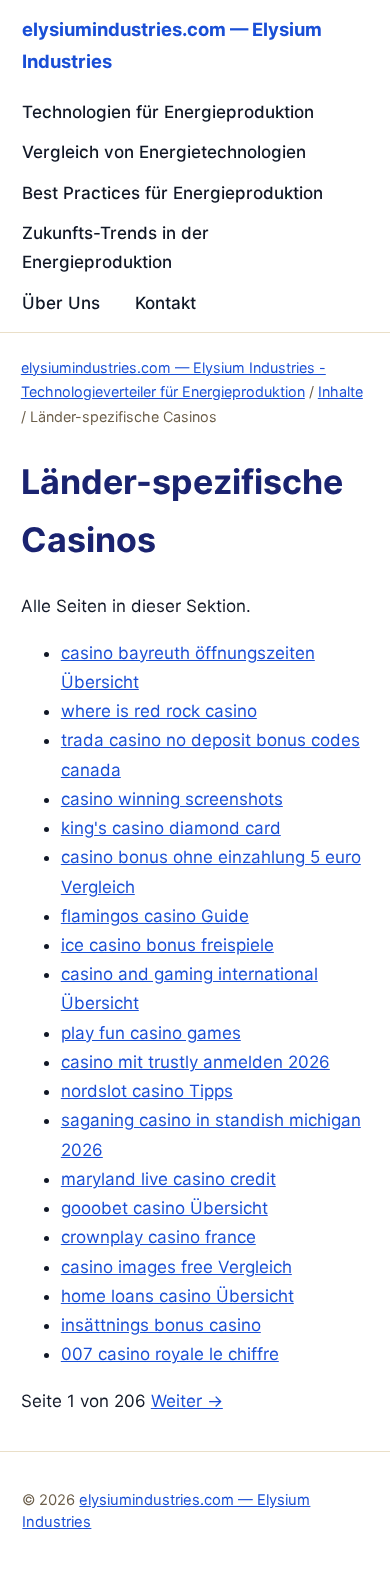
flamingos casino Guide (155, 916)
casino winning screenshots (172, 799)
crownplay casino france (158, 1237)
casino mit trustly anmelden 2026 (195, 1062)
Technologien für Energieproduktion (168, 112)
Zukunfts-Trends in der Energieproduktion (115, 247)
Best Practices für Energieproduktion (172, 193)
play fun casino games (151, 1033)
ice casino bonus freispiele (167, 945)
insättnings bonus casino (161, 1325)
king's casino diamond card (171, 828)
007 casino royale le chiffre (170, 1354)
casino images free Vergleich (176, 1267)
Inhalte (340, 391)
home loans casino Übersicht (177, 1296)
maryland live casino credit (168, 1179)
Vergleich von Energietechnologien (164, 152)
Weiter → (187, 1401)
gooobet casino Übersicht (164, 1208)
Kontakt (165, 303)
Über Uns (61, 303)
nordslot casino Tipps (147, 1091)
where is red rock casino (159, 711)
